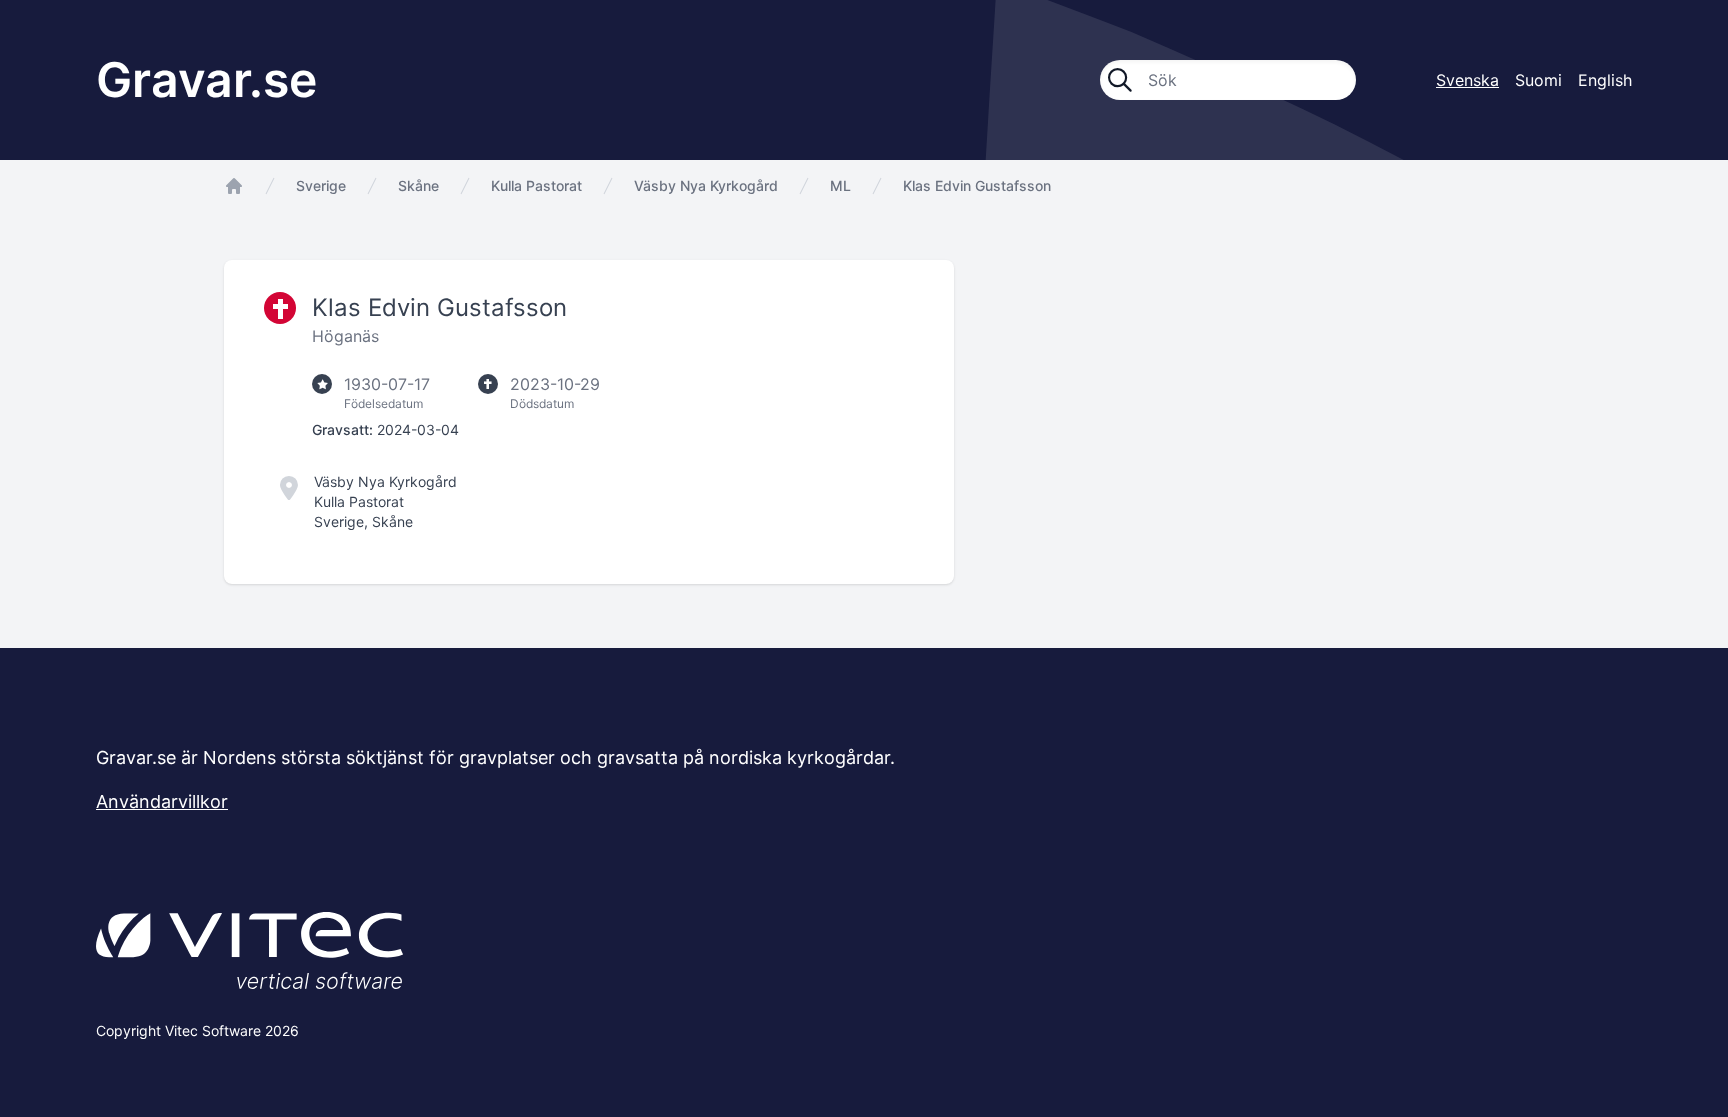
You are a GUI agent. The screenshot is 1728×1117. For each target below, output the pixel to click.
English (1605, 80)
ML (840, 185)
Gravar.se (206, 79)
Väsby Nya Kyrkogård (706, 185)
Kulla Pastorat (536, 185)
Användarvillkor (162, 801)
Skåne (418, 185)
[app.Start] (234, 186)
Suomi (1538, 80)
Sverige (321, 185)
